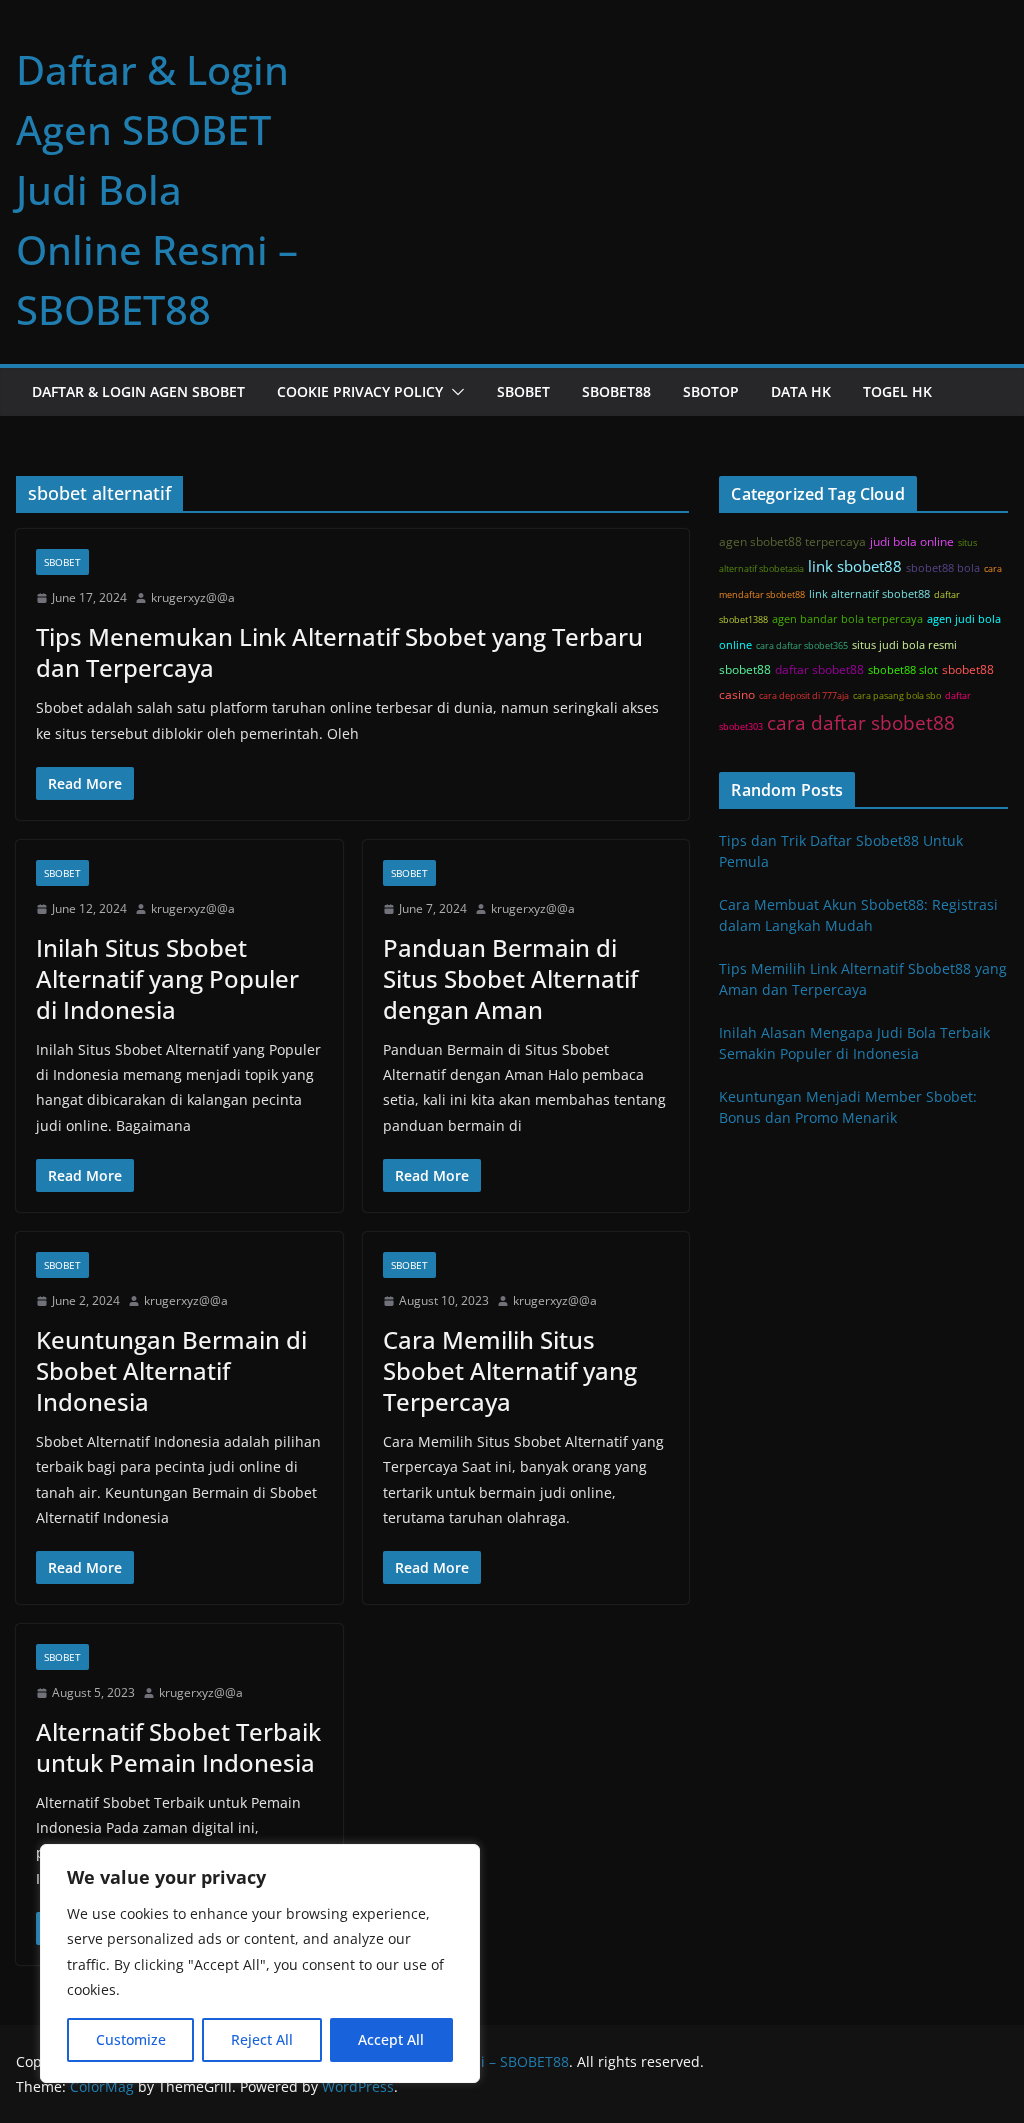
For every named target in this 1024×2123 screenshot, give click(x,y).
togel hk (897, 391)
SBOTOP (711, 391)
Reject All (262, 2039)
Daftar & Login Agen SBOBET (138, 391)
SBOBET (523, 391)
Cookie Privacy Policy (360, 391)
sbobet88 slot (903, 670)
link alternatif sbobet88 (869, 594)
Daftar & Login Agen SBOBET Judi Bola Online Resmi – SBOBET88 (157, 189)
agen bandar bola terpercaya (847, 619)
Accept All (391, 2039)
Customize (131, 2039)
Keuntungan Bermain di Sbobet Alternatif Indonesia (171, 1370)
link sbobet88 (855, 566)
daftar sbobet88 (819, 669)
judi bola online (912, 541)
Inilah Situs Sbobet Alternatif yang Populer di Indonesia (167, 978)
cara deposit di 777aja (804, 695)
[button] (454, 392)
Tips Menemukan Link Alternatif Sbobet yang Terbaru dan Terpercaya (339, 652)
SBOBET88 (616, 391)
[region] (260, 1963)
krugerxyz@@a (193, 597)
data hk (801, 391)
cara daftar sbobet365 (802, 645)
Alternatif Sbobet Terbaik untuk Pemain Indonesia (178, 1747)
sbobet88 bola (943, 568)
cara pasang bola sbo (897, 695)
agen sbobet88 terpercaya (792, 541)
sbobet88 (745, 669)
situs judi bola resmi (904, 645)
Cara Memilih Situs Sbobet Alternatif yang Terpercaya (510, 1370)
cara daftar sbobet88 (861, 722)
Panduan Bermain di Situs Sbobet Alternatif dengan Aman (510, 978)
